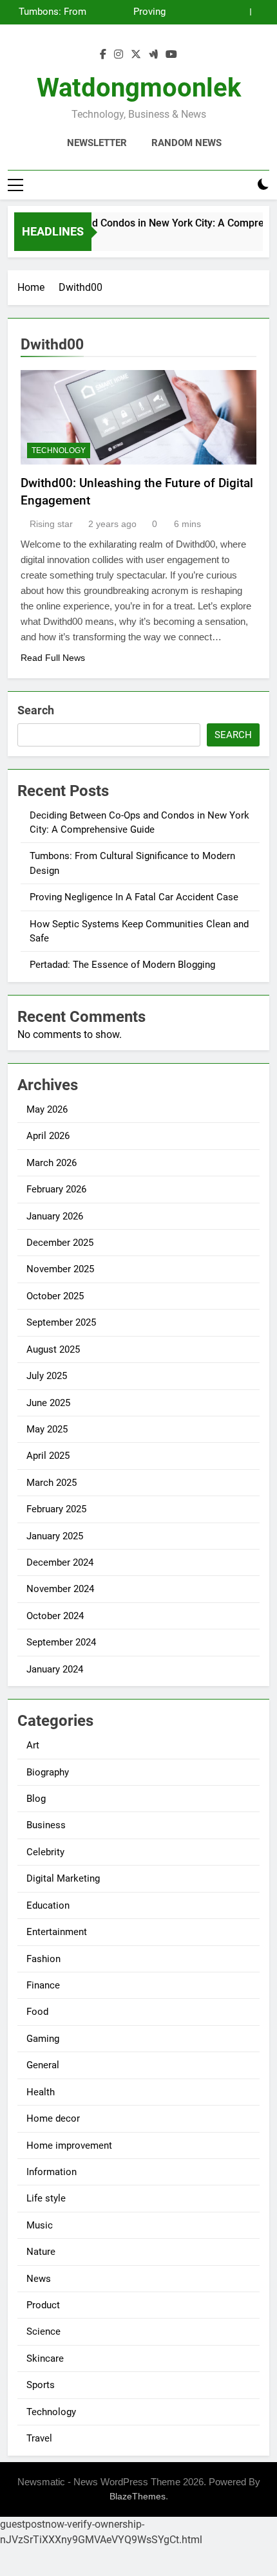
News (39, 2279)
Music (40, 2225)
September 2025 (61, 1322)
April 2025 (48, 1456)
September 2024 (61, 1642)
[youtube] (171, 55)
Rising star (51, 524)
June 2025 (48, 1403)
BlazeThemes (138, 2496)
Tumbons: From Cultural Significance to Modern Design (53, 12)
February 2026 (56, 1189)
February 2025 (56, 1509)
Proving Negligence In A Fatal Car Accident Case (132, 12)
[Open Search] (241, 185)
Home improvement (69, 2145)
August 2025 (53, 1349)
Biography (48, 1772)
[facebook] (103, 55)
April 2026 (48, 1136)
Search (36, 710)
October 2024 (55, 1616)
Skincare (45, 2358)
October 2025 (55, 1296)
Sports (41, 2385)
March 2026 (52, 1163)
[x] (136, 55)
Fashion (43, 1959)
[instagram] (119, 55)
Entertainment (57, 1932)
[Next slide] (260, 12)
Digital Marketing (63, 1878)
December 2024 (60, 1562)
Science (43, 2331)
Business (46, 1825)
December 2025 (60, 1243)
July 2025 (47, 1376)
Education (48, 1905)
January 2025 (55, 1536)
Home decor (53, 2118)
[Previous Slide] (241, 12)
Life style (46, 2198)
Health (41, 2092)
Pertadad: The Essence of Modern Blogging (122, 965)
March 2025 (52, 1483)
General (43, 2065)
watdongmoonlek (139, 88)
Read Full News (53, 658)
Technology (59, 450)
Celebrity (45, 1852)
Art (33, 1745)
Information (52, 2172)
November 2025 (60, 1269)
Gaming (43, 2039)
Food (37, 2012)
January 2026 (55, 1216)
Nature (41, 2252)
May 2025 (47, 1429)
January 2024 (55, 1669)
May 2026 (47, 1109)
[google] (153, 55)
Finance (43, 1985)
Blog (36, 1799)
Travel (39, 2438)
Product (43, 2305)
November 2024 (60, 1589)
